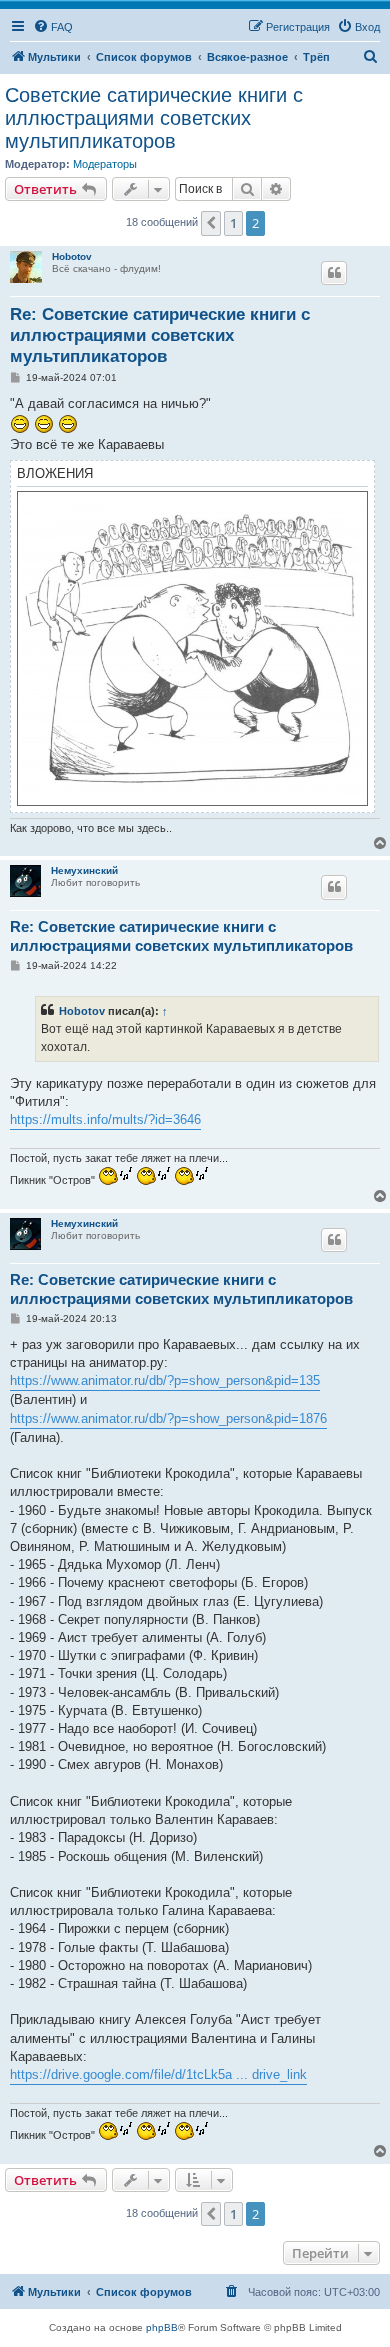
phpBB (162, 2327)
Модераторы (105, 164)
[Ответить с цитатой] (334, 273)
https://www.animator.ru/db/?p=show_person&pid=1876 (168, 1418)
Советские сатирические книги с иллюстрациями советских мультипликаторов (154, 118)
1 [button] (233, 223)
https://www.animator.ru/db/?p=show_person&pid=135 (165, 1380)
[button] (211, 223)
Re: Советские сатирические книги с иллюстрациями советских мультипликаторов (160, 336)
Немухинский (84, 870)
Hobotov (72, 256)
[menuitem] (53, 27)
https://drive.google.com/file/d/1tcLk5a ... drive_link (158, 2074)
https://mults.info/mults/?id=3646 (105, 1119)
